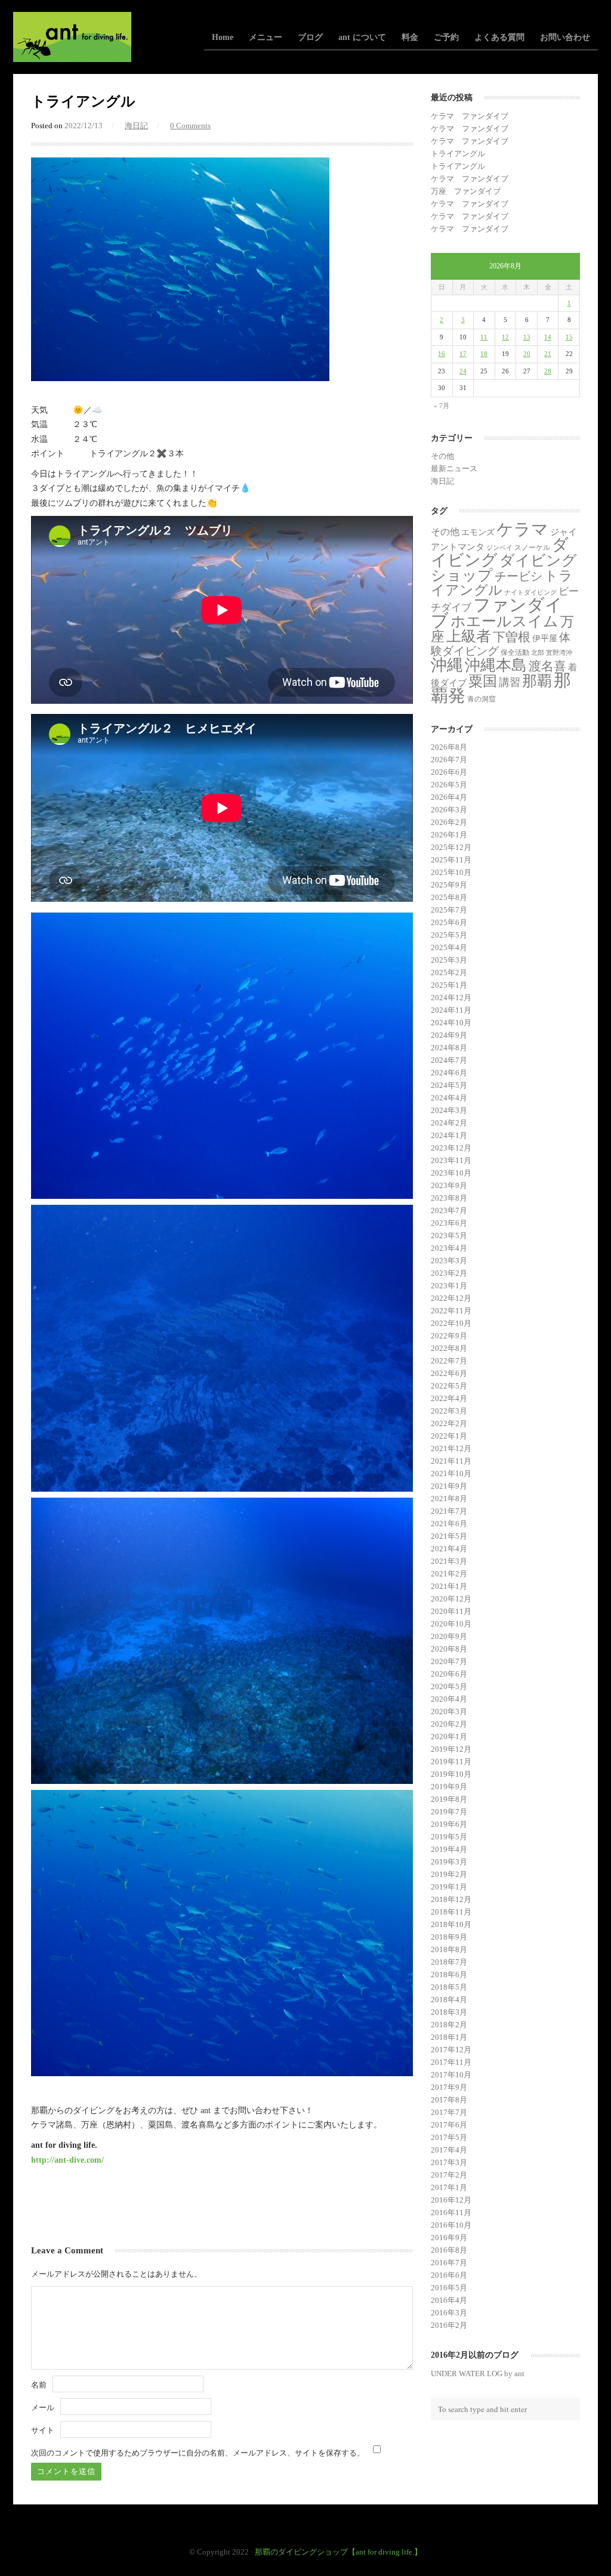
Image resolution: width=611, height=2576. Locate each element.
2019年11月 (451, 1762)
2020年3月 (449, 1711)
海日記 (136, 126)
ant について (362, 37)
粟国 (483, 681)
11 (484, 337)
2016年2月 (449, 2325)
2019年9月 (449, 1787)
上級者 (469, 636)
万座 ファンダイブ (466, 191)
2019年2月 (449, 1874)
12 (505, 337)
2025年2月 (449, 972)
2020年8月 (449, 1649)
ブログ (310, 37)
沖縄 (447, 665)
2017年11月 (451, 2062)
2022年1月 (449, 1436)
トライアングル (458, 154)
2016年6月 (449, 2275)
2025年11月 (451, 860)
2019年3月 (449, 1862)
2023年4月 (449, 1248)
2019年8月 (449, 1799)
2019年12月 (451, 1749)
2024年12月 (451, 998)
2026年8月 (449, 747)
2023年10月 (451, 1173)
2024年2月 (449, 1123)
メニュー (266, 37)
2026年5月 (449, 785)
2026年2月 (449, 822)
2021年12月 (451, 1448)
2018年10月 (451, 1924)
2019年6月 (449, 1824)
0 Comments (190, 126)
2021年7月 (449, 1511)
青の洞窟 (482, 699)
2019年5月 (449, 1837)
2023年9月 (449, 1185)
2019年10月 (451, 1774)
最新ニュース (454, 468)
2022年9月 (449, 1336)
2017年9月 (449, 2087)
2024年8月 (449, 1048)
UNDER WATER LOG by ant (478, 2374)
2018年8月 (449, 1949)
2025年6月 (449, 922)
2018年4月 (449, 2000)
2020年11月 (451, 1611)
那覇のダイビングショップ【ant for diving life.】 (338, 2552)
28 (548, 371)
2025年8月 (449, 897)
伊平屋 (545, 638)
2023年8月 (449, 1198)
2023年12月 (451, 1148)
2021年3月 (449, 1561)
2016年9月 (449, 2238)
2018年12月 (451, 1899)
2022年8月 (449, 1348)
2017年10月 (451, 2075)
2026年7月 (449, 760)
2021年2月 (449, 1574)
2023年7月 (449, 1210)
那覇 (537, 681)
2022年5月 (449, 1386)
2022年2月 (449, 1423)
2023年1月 (449, 1286)
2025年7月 (449, 910)
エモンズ (478, 532)
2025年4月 (449, 947)
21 (548, 354)
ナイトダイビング (530, 593)
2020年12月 (451, 1599)
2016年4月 (449, 2300)
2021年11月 (451, 1461)
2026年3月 (449, 810)
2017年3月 (449, 2162)
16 (442, 354)
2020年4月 (449, 1699)
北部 (538, 653)
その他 (442, 456)
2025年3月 (449, 960)
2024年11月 (451, 1010)
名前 (39, 2385)
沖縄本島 (496, 665)
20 (527, 354)
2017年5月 (449, 2137)
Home (223, 37)
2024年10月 (451, 1023)
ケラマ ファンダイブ (470, 116)
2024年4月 (449, 1098)
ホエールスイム (504, 621)
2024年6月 (449, 1073)
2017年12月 (451, 2050)
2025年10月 (451, 872)
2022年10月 (451, 1323)
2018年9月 (449, 1937)
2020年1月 (449, 1737)
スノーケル (532, 548)
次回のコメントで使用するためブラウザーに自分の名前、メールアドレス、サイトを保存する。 (198, 2453)
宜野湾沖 (559, 653)
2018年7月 (449, 1962)
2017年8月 (449, 2100)
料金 (410, 37)
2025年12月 (451, 847)
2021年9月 (449, 1486)
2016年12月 (451, 2200)
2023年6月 (449, 1223)
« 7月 (442, 406)
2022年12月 (451, 1298)
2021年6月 (449, 1524)
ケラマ (522, 529)
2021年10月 (451, 1473)
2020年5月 (449, 1686)
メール (43, 2408)
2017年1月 (449, 2187)
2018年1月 (449, 2037)
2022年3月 (449, 1411)
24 (463, 371)
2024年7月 (449, 1060)
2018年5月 (449, 1987)
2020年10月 (451, 1624)
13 (527, 337)
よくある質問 (499, 37)
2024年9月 (449, 1035)
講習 (510, 682)
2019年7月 (449, 1812)
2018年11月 (451, 1912)
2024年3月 (449, 1110)
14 (548, 337)
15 (569, 337)
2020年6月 (449, 1674)
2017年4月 (449, 2150)
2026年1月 (449, 835)
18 (484, 354)
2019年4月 (449, 1849)
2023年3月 (449, 1261)
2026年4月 (449, 797)
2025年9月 (449, 885)
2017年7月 (449, 2112)
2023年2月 (449, 1273)
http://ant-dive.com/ (67, 2160)
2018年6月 (449, 1974)
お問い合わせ (565, 37)
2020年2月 (449, 1724)
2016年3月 (449, 2313)
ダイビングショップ (504, 568)
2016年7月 (449, 2263)
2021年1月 (449, 1586)
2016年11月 (451, 2212)
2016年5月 (449, 2288)
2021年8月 (449, 1499)
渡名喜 (547, 666)
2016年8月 (449, 2250)
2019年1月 (449, 1887)
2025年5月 (449, 935)
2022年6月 (449, 1373)
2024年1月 (449, 1135)
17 (463, 354)
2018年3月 (449, 2012)
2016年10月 (451, 2225)
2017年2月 (449, 2175)
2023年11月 (451, 1160)
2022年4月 (449, 1398)
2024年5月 (449, 1085)
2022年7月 (449, 1361)
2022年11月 (451, 1311)
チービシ (519, 576)
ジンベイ (499, 548)
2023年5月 (449, 1236)
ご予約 (446, 37)
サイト (43, 2430)
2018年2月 (449, 2025)
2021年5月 (449, 1536)
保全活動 (515, 652)
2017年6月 (449, 2125)
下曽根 (512, 637)
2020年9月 (449, 1636)
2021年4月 (449, 1549)
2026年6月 (449, 772)
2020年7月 (449, 1661)
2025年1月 (449, 985)
